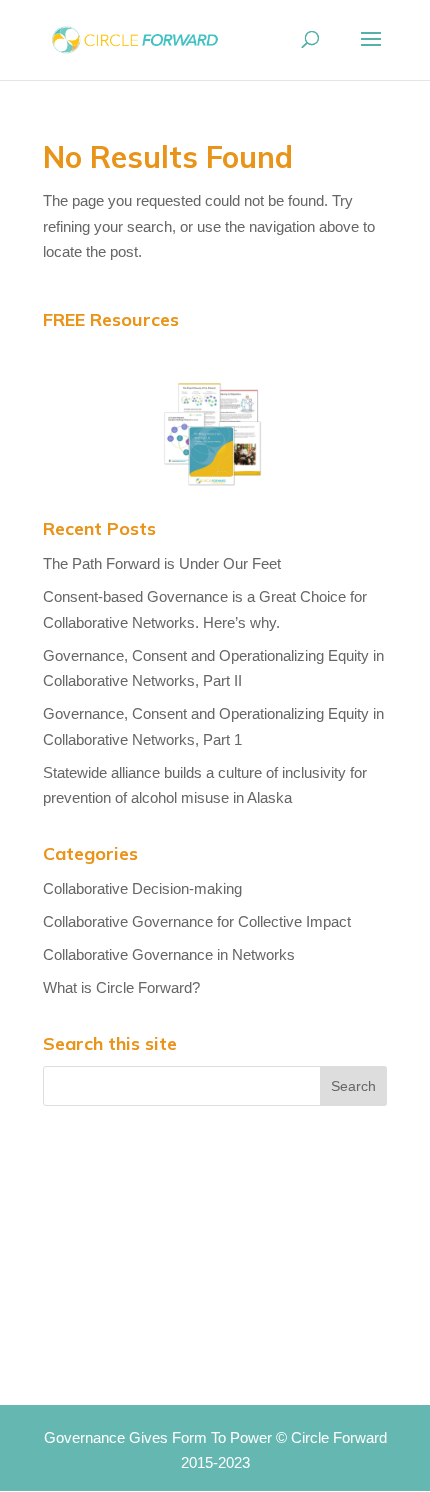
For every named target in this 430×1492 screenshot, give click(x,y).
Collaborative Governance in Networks (169, 954)
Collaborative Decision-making (142, 888)
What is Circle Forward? (121, 987)
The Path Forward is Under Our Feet (162, 563)
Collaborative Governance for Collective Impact (197, 921)
